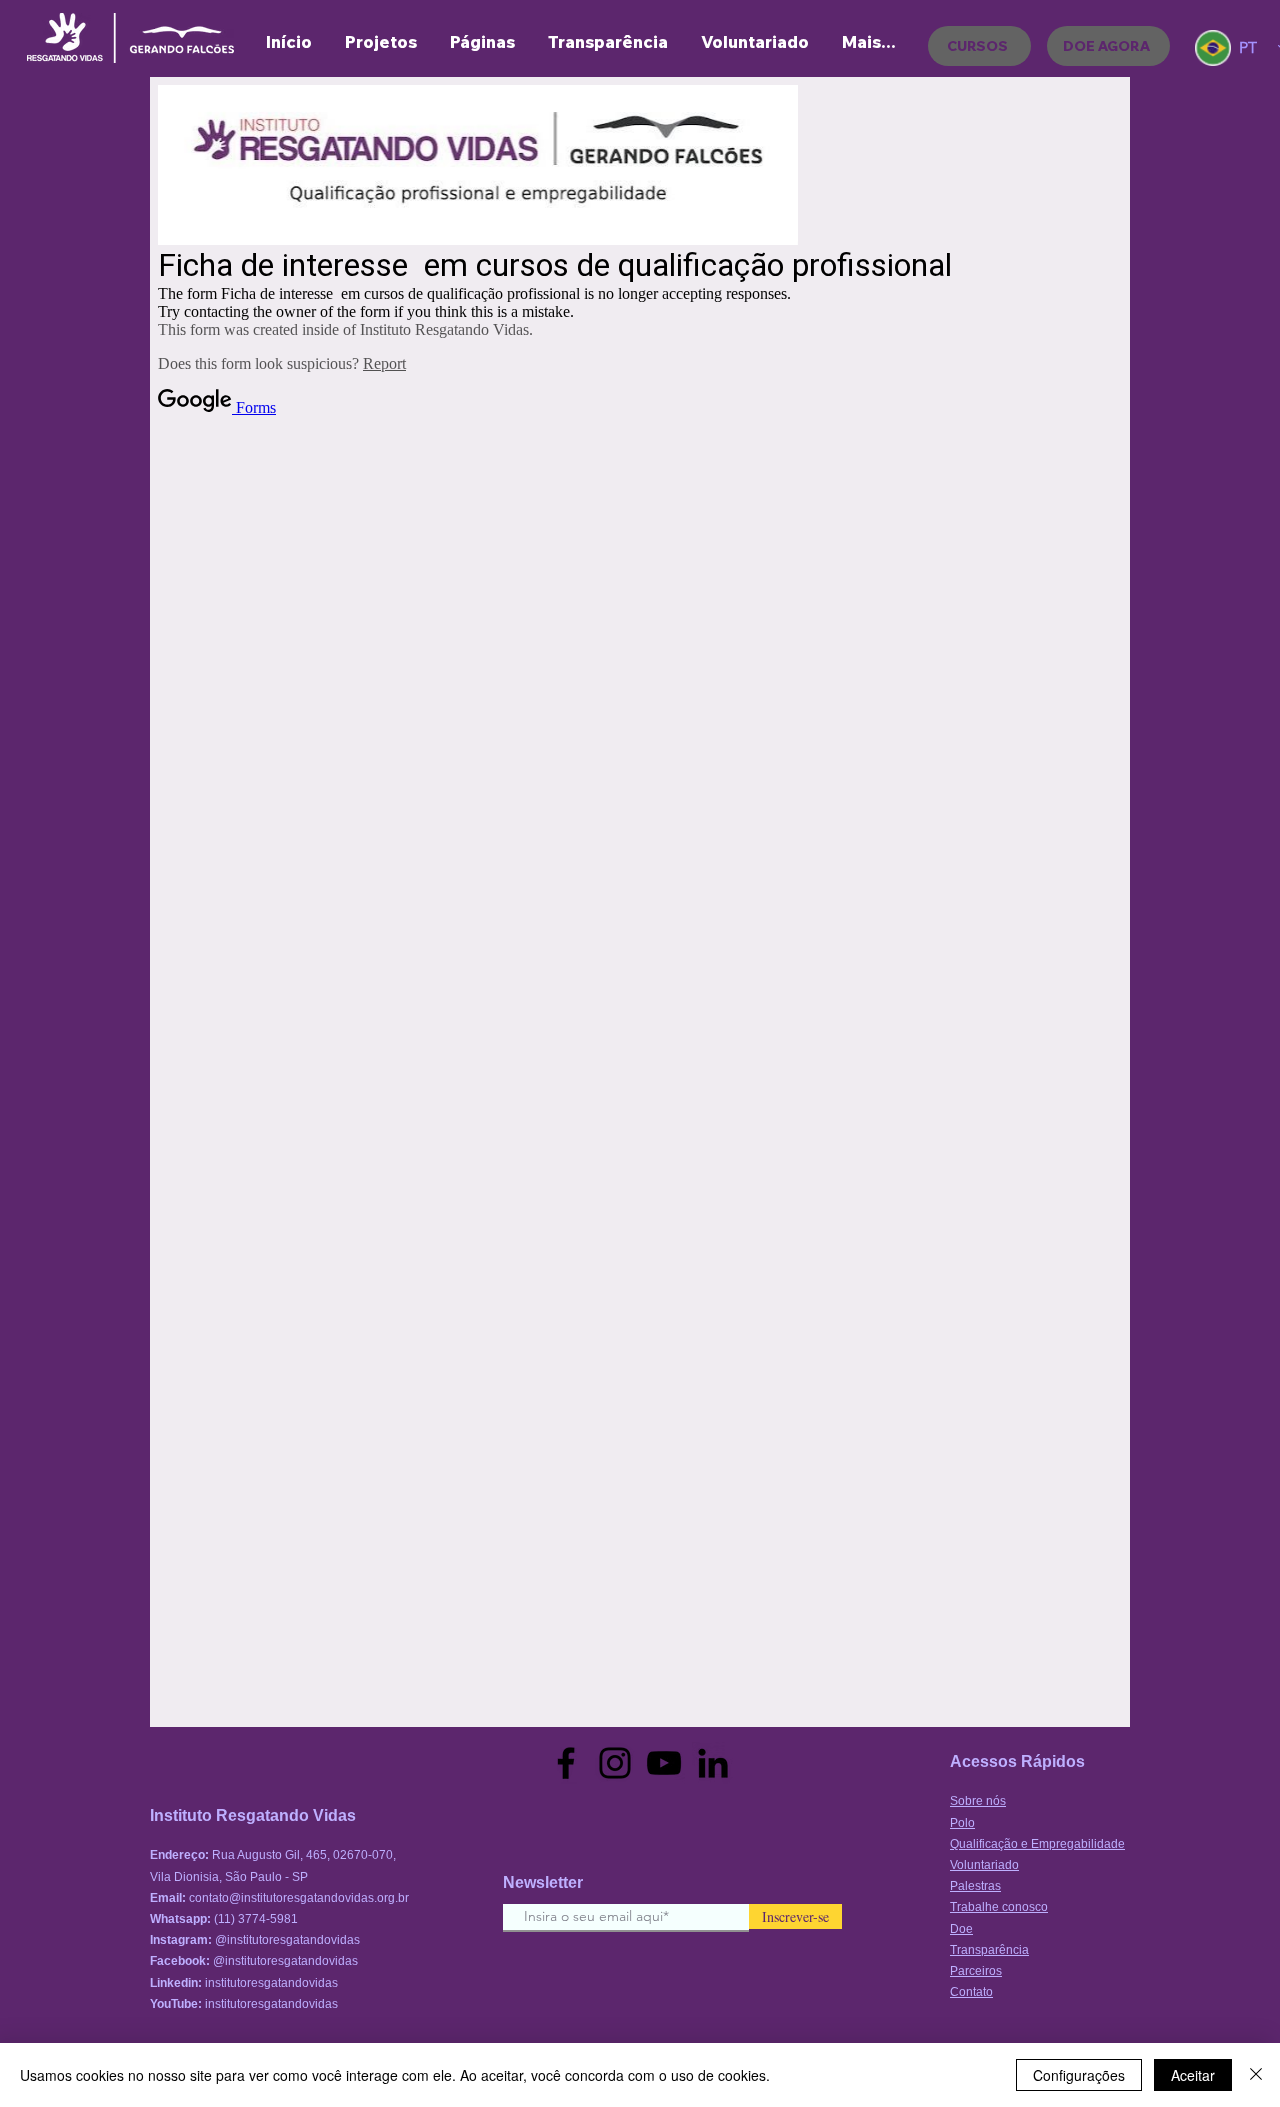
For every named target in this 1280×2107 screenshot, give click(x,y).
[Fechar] (1256, 2075)
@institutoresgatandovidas (287, 1940)
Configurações (1079, 2075)
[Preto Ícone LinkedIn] (713, 1763)
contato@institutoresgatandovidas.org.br (299, 1898)
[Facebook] (566, 1763)
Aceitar (1193, 2075)
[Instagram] (615, 1763)
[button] (482, 42)
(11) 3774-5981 (256, 1919)
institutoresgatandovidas (271, 1983)
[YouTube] (664, 1763)
